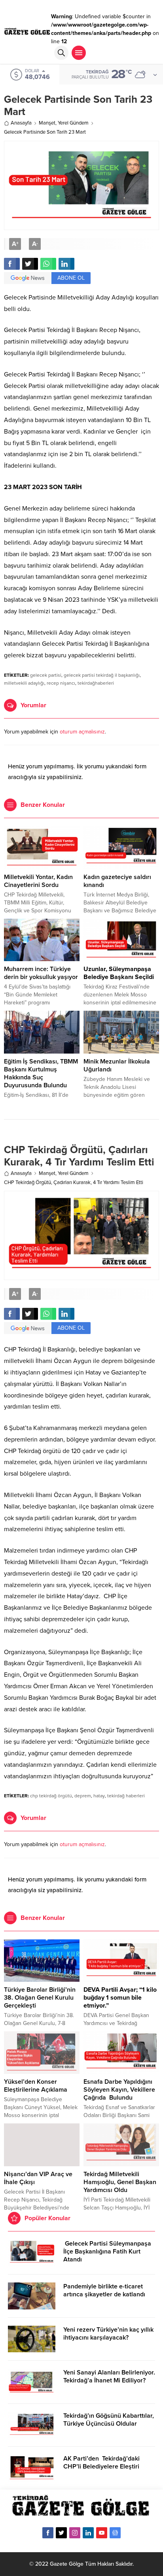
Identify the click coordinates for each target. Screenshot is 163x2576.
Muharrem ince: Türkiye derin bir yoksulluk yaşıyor (41, 973)
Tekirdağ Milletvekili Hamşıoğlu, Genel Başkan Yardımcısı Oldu (120, 2182)
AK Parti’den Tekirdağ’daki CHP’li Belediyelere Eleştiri (101, 2463)
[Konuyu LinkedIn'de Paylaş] (66, 264)
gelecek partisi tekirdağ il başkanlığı (102, 675)
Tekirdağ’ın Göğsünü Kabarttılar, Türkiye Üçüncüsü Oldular (109, 2420)
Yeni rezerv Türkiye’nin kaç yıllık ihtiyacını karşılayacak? (108, 2334)
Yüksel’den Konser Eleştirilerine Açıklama (36, 2086)
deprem (83, 1796)
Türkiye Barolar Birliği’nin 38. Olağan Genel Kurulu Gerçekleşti (40, 1998)
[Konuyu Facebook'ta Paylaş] (12, 264)
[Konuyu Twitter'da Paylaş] (30, 264)
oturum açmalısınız (82, 732)
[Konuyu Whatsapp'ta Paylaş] (48, 264)
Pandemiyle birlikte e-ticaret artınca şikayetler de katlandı (104, 2290)
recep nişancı (61, 683)
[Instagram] (75, 2533)
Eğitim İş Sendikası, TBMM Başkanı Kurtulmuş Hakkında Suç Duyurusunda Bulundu (41, 1073)
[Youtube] (102, 2533)
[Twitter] (61, 2533)
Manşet (47, 123)
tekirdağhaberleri (96, 683)
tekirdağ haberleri (126, 1796)
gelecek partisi (46, 675)
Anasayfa (21, 123)
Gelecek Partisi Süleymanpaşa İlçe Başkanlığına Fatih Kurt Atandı (107, 2252)
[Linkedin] (88, 2533)
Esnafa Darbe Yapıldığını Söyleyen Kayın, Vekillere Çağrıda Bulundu (119, 2090)
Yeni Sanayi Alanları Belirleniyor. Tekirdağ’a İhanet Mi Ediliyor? (109, 2376)
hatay (99, 1796)
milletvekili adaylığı (24, 683)
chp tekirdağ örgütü (51, 1796)
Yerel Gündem (73, 123)
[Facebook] (48, 2533)
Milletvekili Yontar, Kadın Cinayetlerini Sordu (38, 881)
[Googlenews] (115, 2533)
